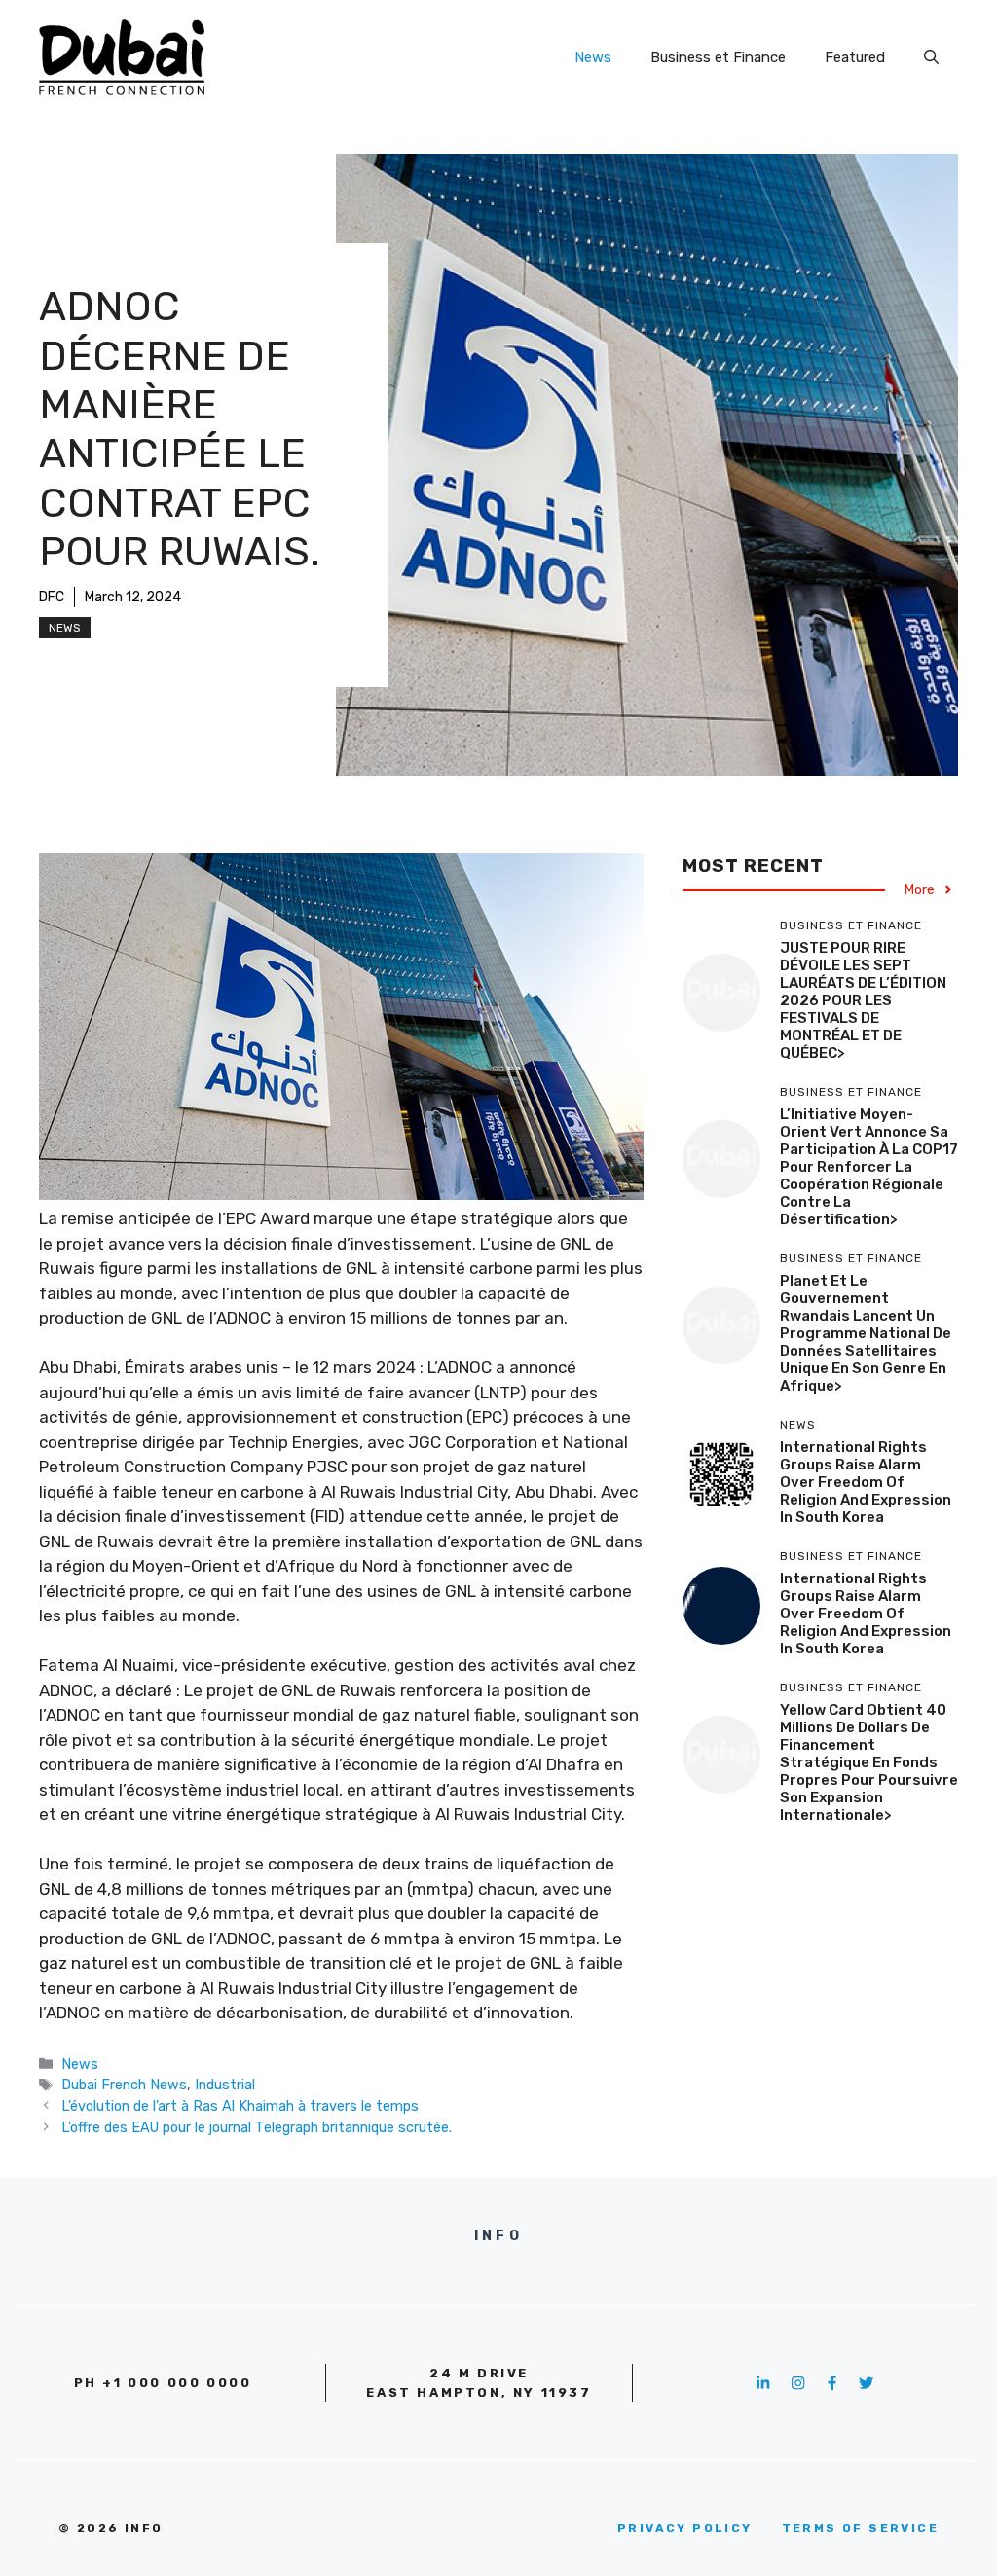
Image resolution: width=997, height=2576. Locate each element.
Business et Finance (718, 57)
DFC (52, 597)
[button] (931, 57)
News (593, 57)
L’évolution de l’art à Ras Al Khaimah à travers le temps (240, 2106)
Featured (855, 57)
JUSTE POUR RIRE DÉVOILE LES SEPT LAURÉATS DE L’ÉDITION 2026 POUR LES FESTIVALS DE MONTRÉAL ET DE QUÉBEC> (863, 1000)
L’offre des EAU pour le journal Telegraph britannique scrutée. (257, 2127)
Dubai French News (124, 2085)
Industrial (225, 2085)
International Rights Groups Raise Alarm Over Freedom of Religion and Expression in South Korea (866, 1482)
